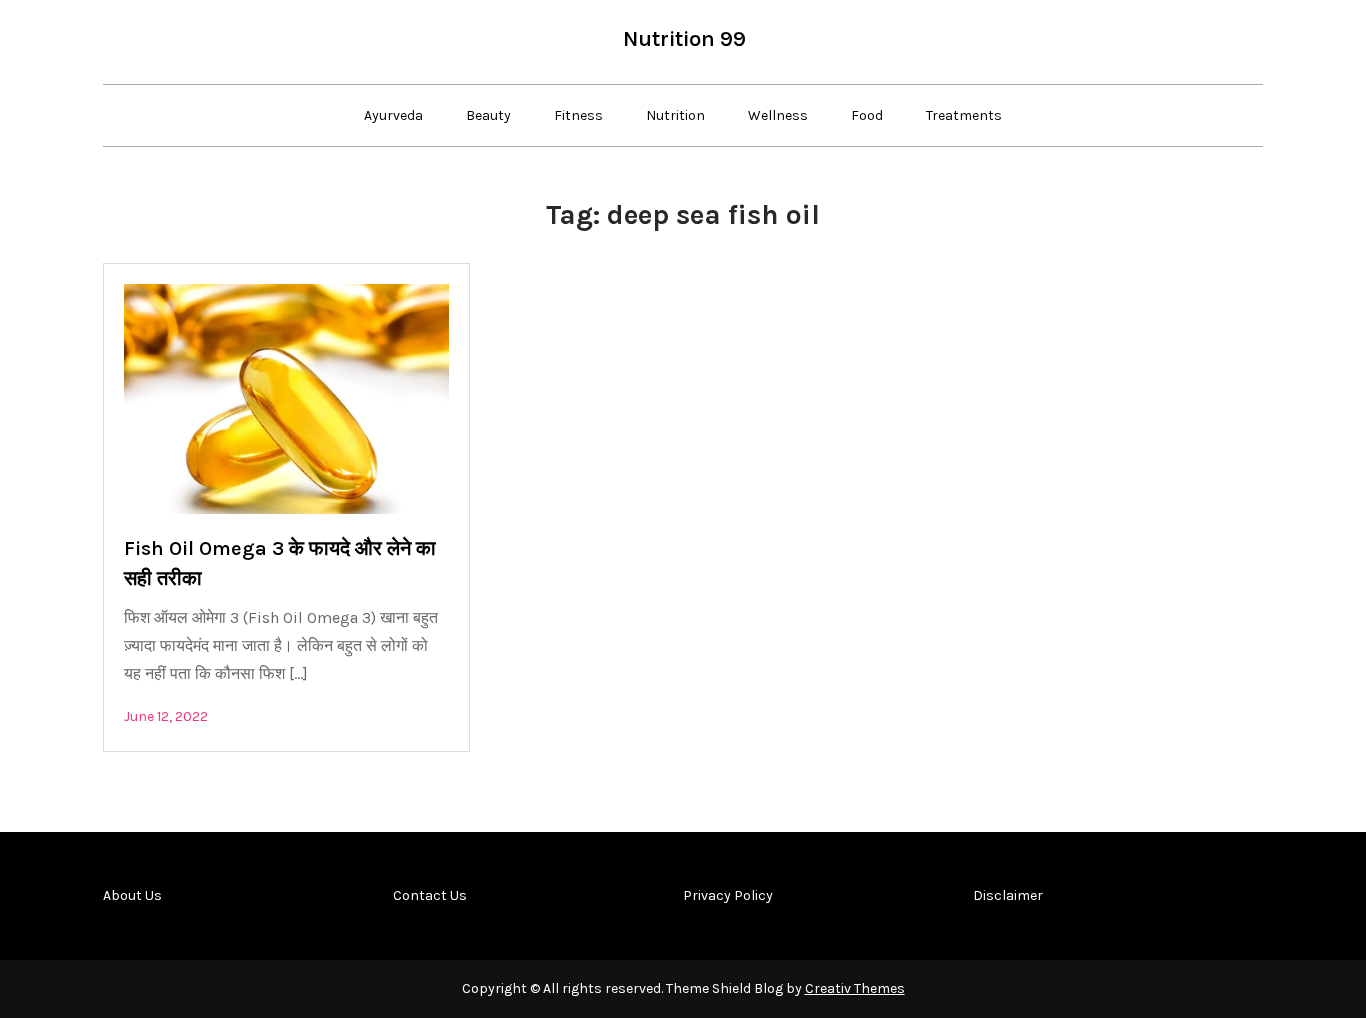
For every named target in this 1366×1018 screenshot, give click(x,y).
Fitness (578, 115)
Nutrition (675, 115)
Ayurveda (393, 115)
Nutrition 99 (684, 39)
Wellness (778, 115)
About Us (132, 895)
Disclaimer (1008, 895)
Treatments (964, 115)
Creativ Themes (855, 988)
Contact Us (430, 895)
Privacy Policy (728, 895)
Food (867, 115)
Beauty (488, 115)
